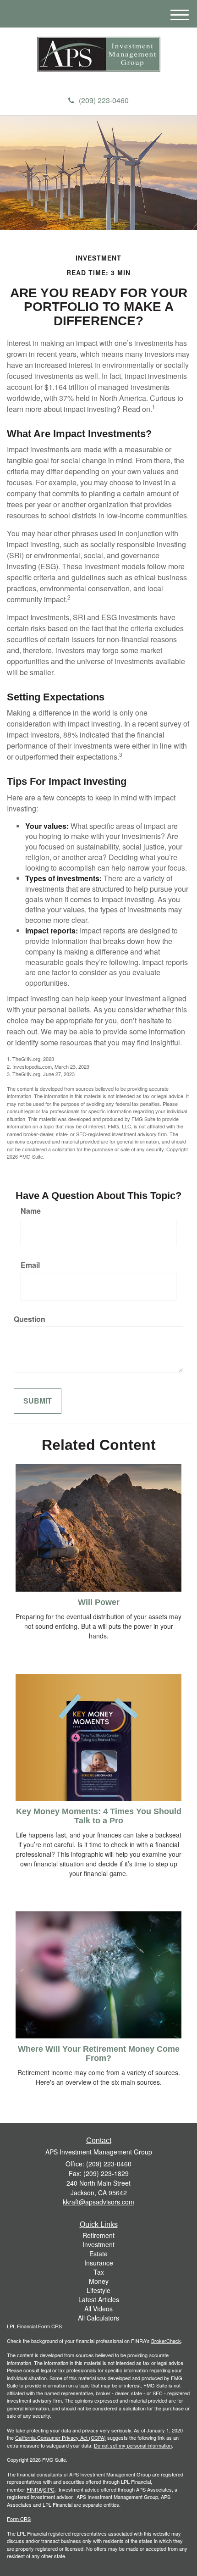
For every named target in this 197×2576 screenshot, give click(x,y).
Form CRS (19, 2519)
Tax (99, 2272)
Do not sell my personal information (133, 2445)
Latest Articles (99, 2299)
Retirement (98, 2235)
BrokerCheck (166, 2341)
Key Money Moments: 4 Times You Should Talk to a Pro (99, 1816)
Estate (98, 2254)
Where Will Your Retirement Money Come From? (99, 2054)
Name (31, 1211)
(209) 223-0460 (104, 100)
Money (99, 2281)
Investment (98, 2244)
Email (30, 1265)
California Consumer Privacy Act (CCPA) (60, 2437)
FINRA (34, 2489)
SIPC (49, 2489)
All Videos (98, 2309)
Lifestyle (98, 2290)
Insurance (99, 2263)
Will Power (99, 1602)
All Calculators (98, 2318)
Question (30, 1319)
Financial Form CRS (39, 2326)
